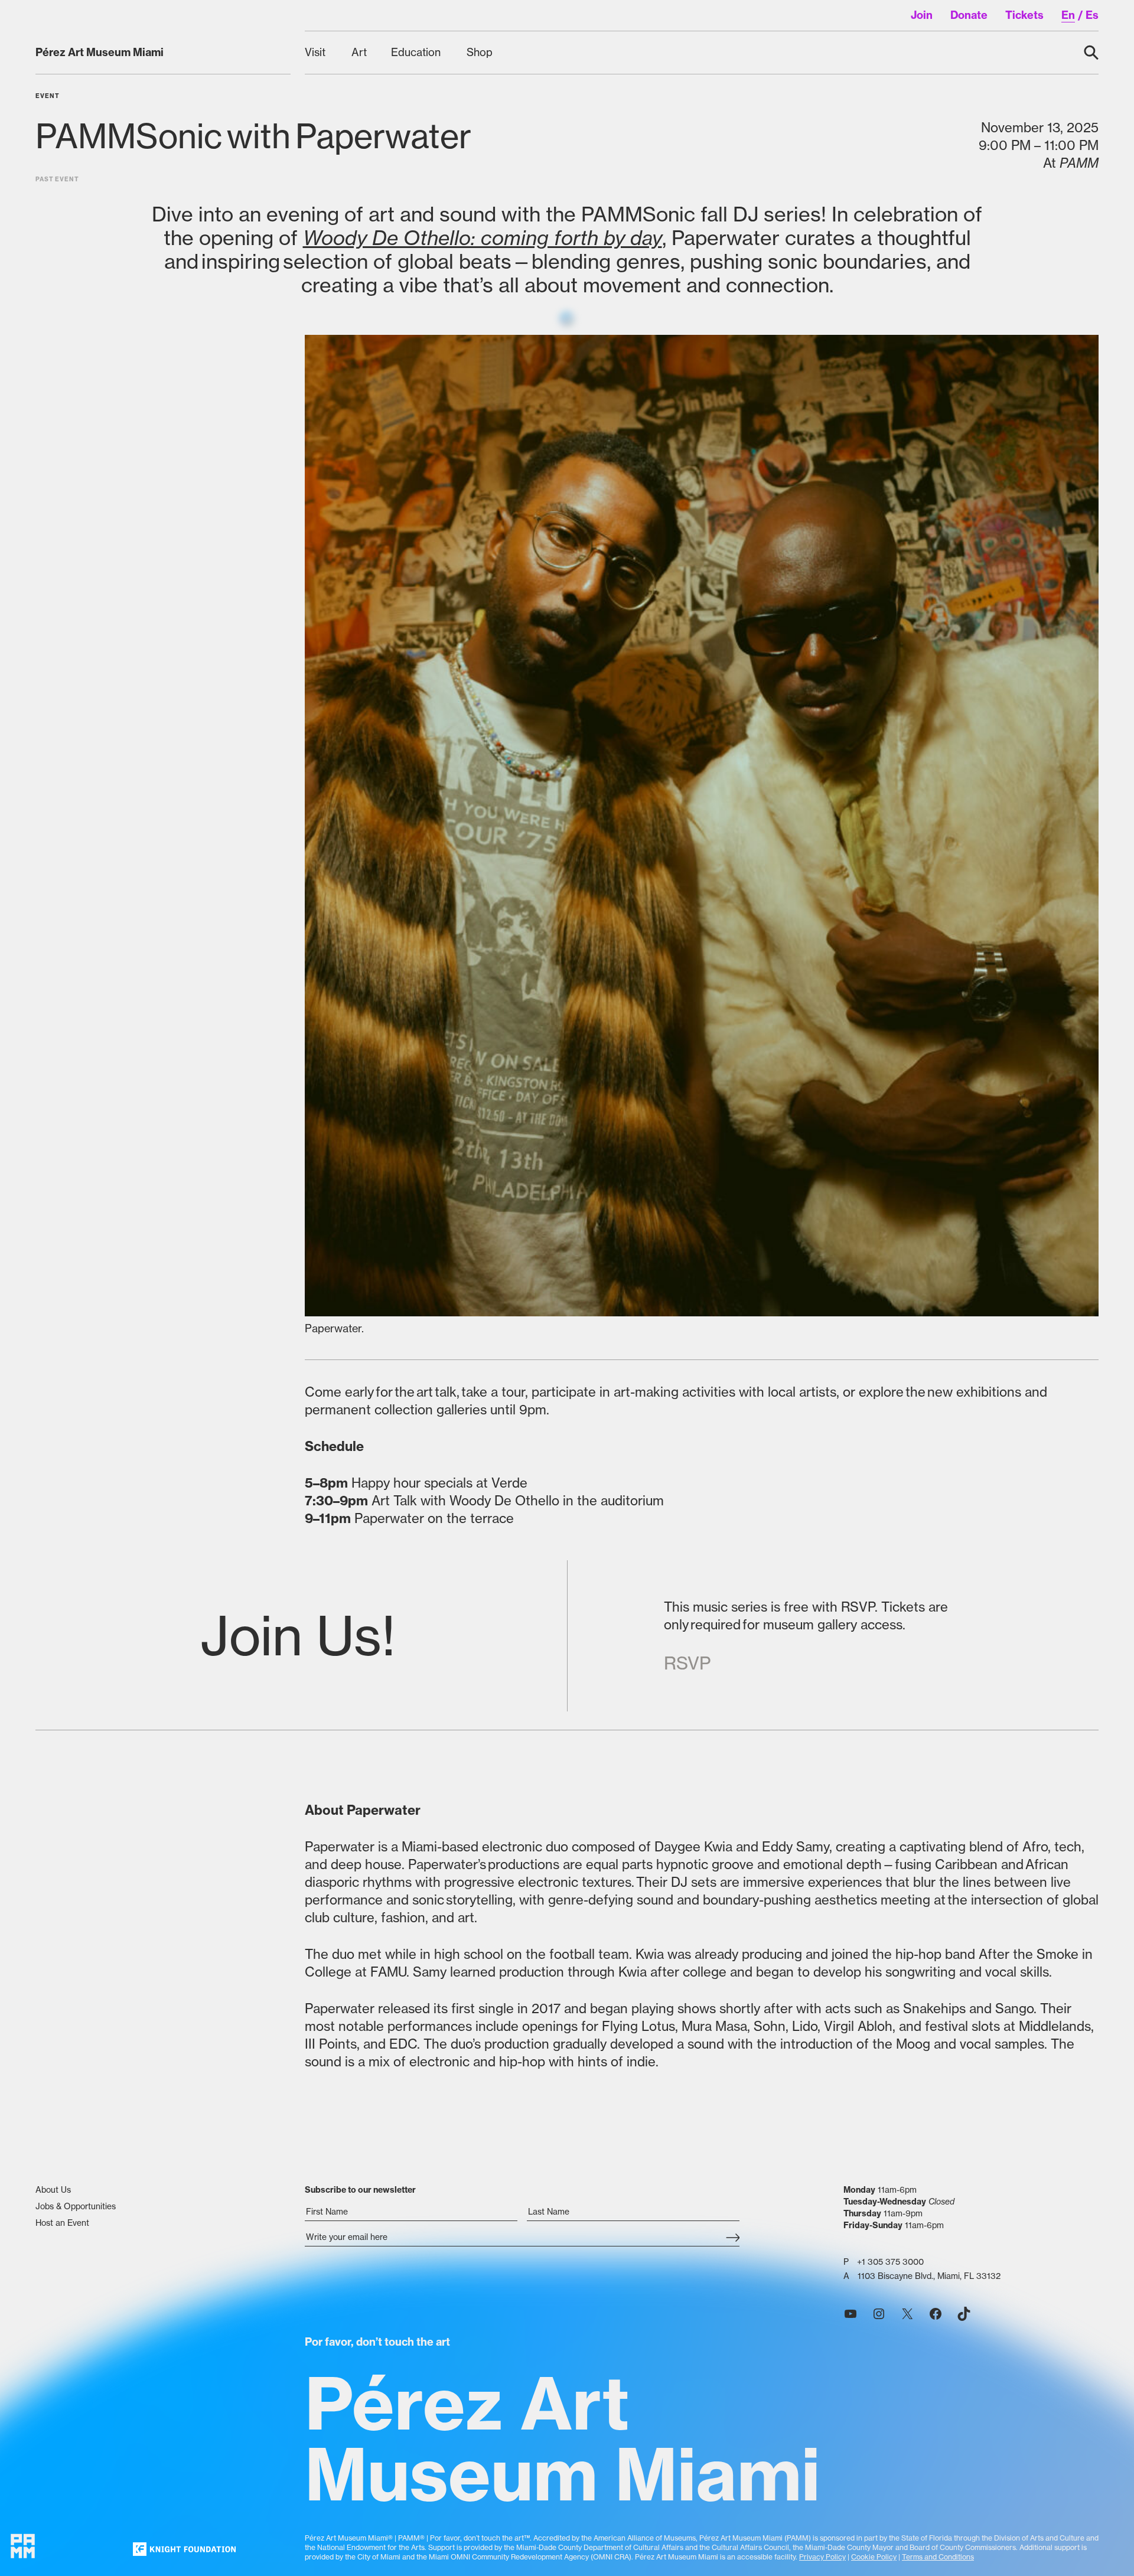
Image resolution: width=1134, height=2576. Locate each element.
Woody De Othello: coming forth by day (483, 238)
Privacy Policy (822, 2557)
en (1068, 15)
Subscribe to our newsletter (360, 2190)
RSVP (687, 1663)
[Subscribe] (733, 2238)
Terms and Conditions (938, 2557)
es (1092, 15)
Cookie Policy (874, 2557)
